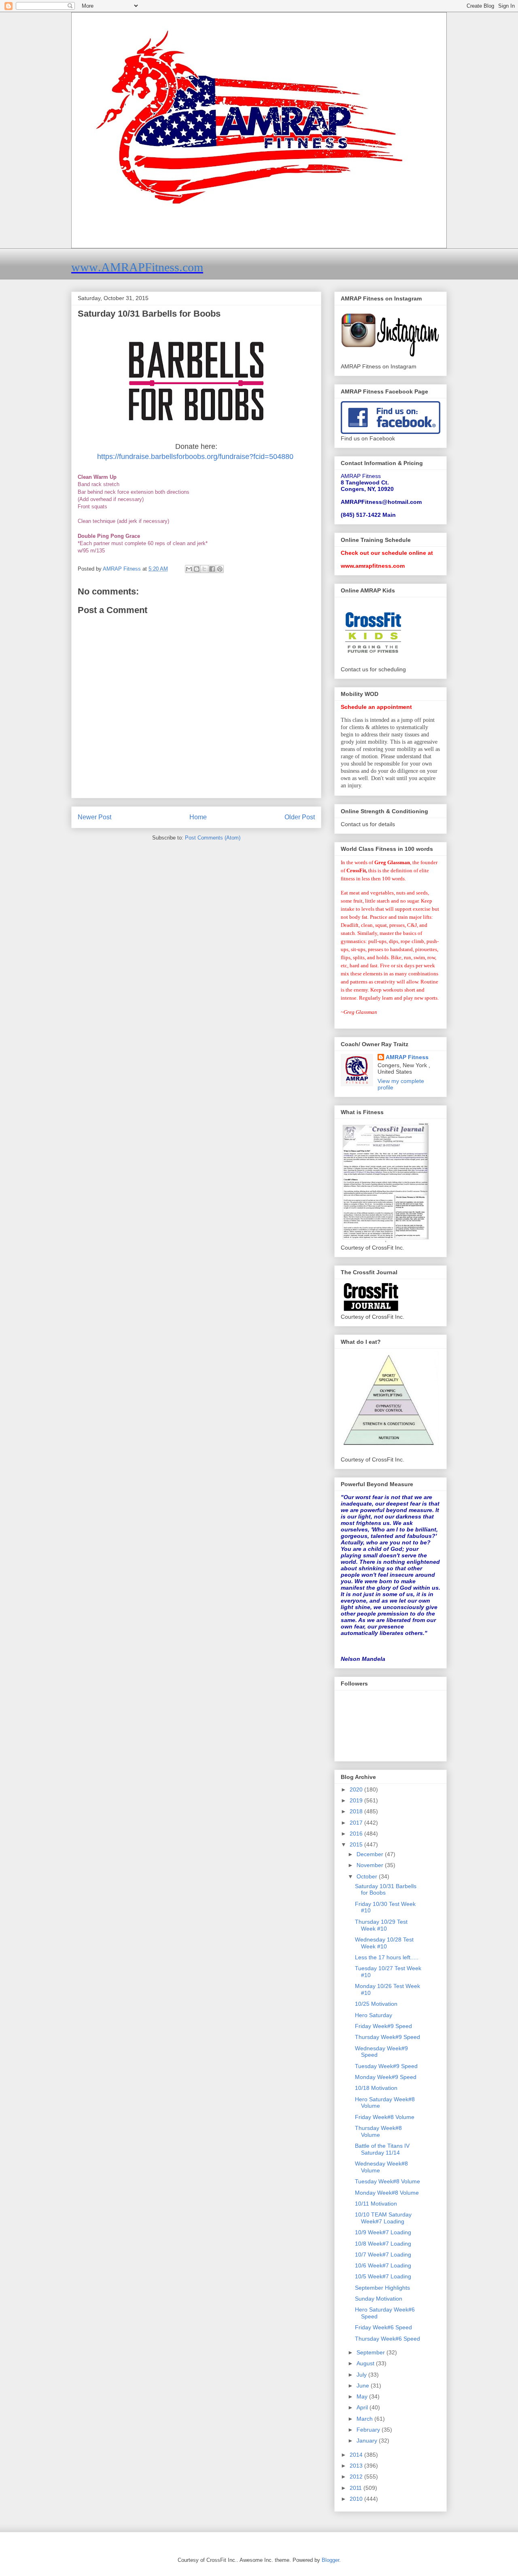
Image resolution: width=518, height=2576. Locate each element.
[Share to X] (204, 569)
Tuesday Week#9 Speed (386, 2066)
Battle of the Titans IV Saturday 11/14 (382, 2149)
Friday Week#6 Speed (383, 2327)
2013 (357, 2466)
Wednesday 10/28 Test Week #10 (384, 1943)
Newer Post (94, 817)
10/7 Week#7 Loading (383, 2255)
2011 (357, 2488)
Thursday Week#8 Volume (378, 2131)
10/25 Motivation (376, 2004)
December (371, 1854)
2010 (357, 2499)
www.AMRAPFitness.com (137, 267)
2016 (357, 1834)
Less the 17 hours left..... (387, 1957)
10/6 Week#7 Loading (383, 2265)
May (363, 2396)
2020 (357, 1789)
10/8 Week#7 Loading (383, 2244)
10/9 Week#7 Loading (383, 2232)
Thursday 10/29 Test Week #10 (381, 1925)
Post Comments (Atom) (213, 838)
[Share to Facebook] (212, 569)
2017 (357, 1823)
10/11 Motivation (376, 2204)
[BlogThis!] (197, 569)
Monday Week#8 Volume (387, 2193)
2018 (357, 1811)
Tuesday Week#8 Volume (387, 2181)
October (368, 1876)
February (369, 2430)
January (368, 2441)
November (371, 1865)
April (363, 2407)
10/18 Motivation (376, 2088)
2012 (357, 2477)
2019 (357, 1800)
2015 (357, 1844)
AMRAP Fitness (407, 1057)
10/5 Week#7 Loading (383, 2276)
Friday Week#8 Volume (385, 2117)
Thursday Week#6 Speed (387, 2339)
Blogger (330, 2560)
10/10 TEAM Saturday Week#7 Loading (383, 2218)
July (362, 2375)
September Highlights (382, 2288)
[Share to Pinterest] (220, 569)
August (366, 2363)
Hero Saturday (374, 2015)
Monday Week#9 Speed (386, 2077)
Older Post (300, 817)
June (364, 2386)
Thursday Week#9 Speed (387, 2037)
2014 (357, 2455)
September (372, 2352)
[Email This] (189, 569)
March (365, 2419)
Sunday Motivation (379, 2299)
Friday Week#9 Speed (383, 2026)
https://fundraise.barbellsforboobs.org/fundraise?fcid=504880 (196, 457)
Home (198, 817)
